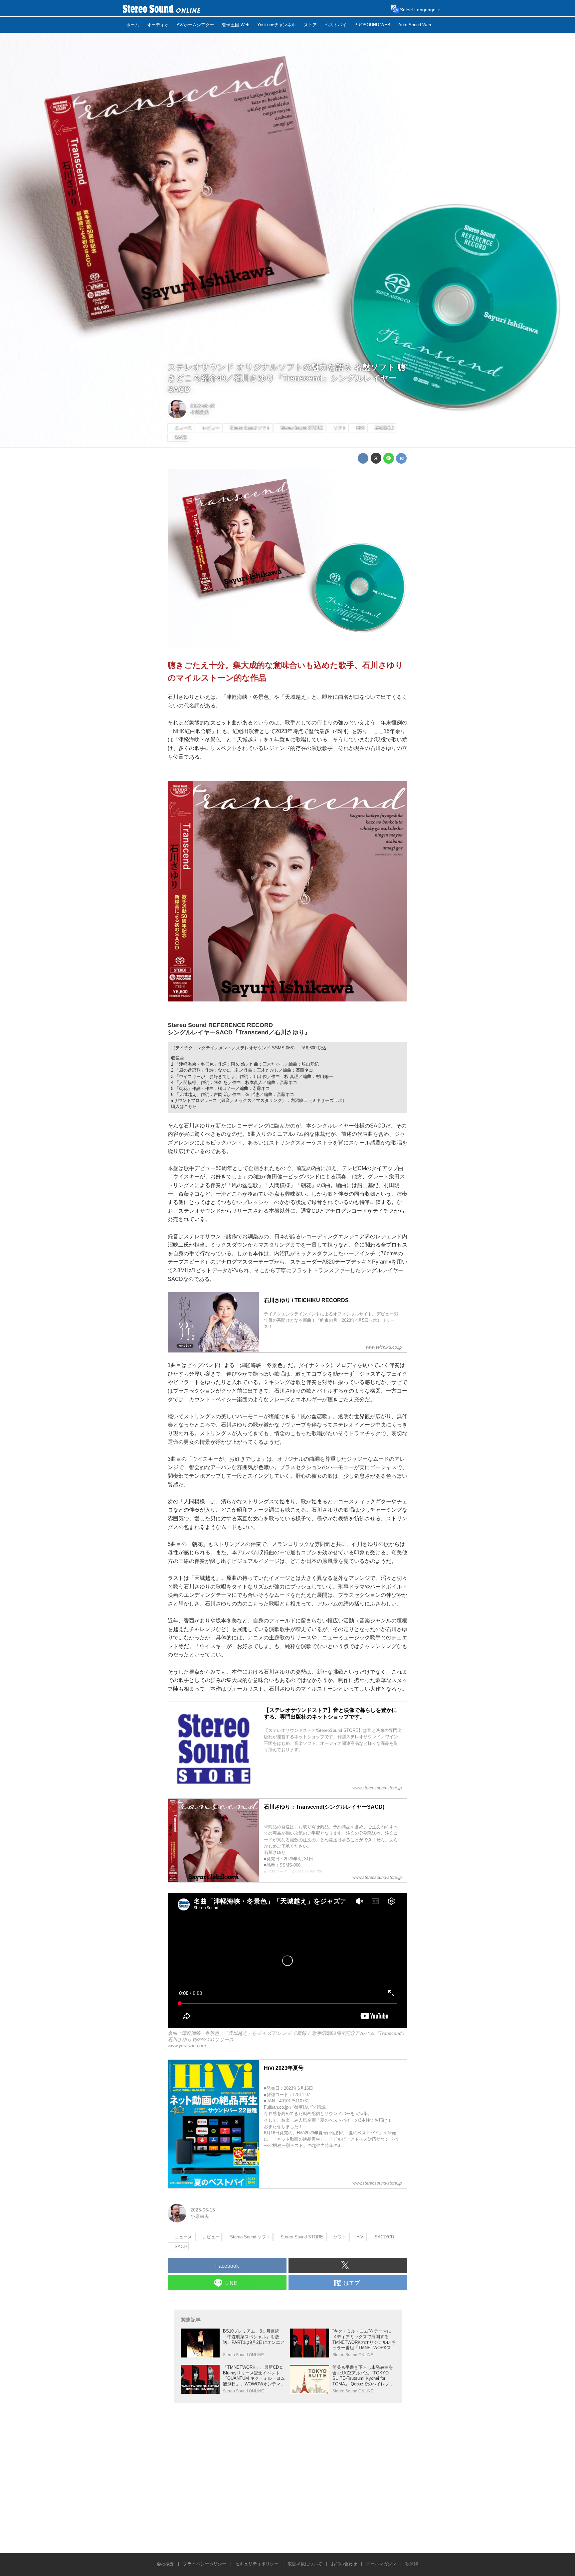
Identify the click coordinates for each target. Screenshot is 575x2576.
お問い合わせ (344, 2564)
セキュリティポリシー (257, 2564)
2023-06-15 (203, 406)
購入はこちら (184, 1106)
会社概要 (165, 2564)
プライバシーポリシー (205, 2564)
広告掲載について (305, 2564)
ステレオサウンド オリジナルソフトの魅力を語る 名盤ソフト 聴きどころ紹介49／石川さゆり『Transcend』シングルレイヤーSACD (287, 378)
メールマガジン (381, 2564)
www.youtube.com (187, 2046)
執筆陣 (412, 2564)
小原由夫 (200, 412)
